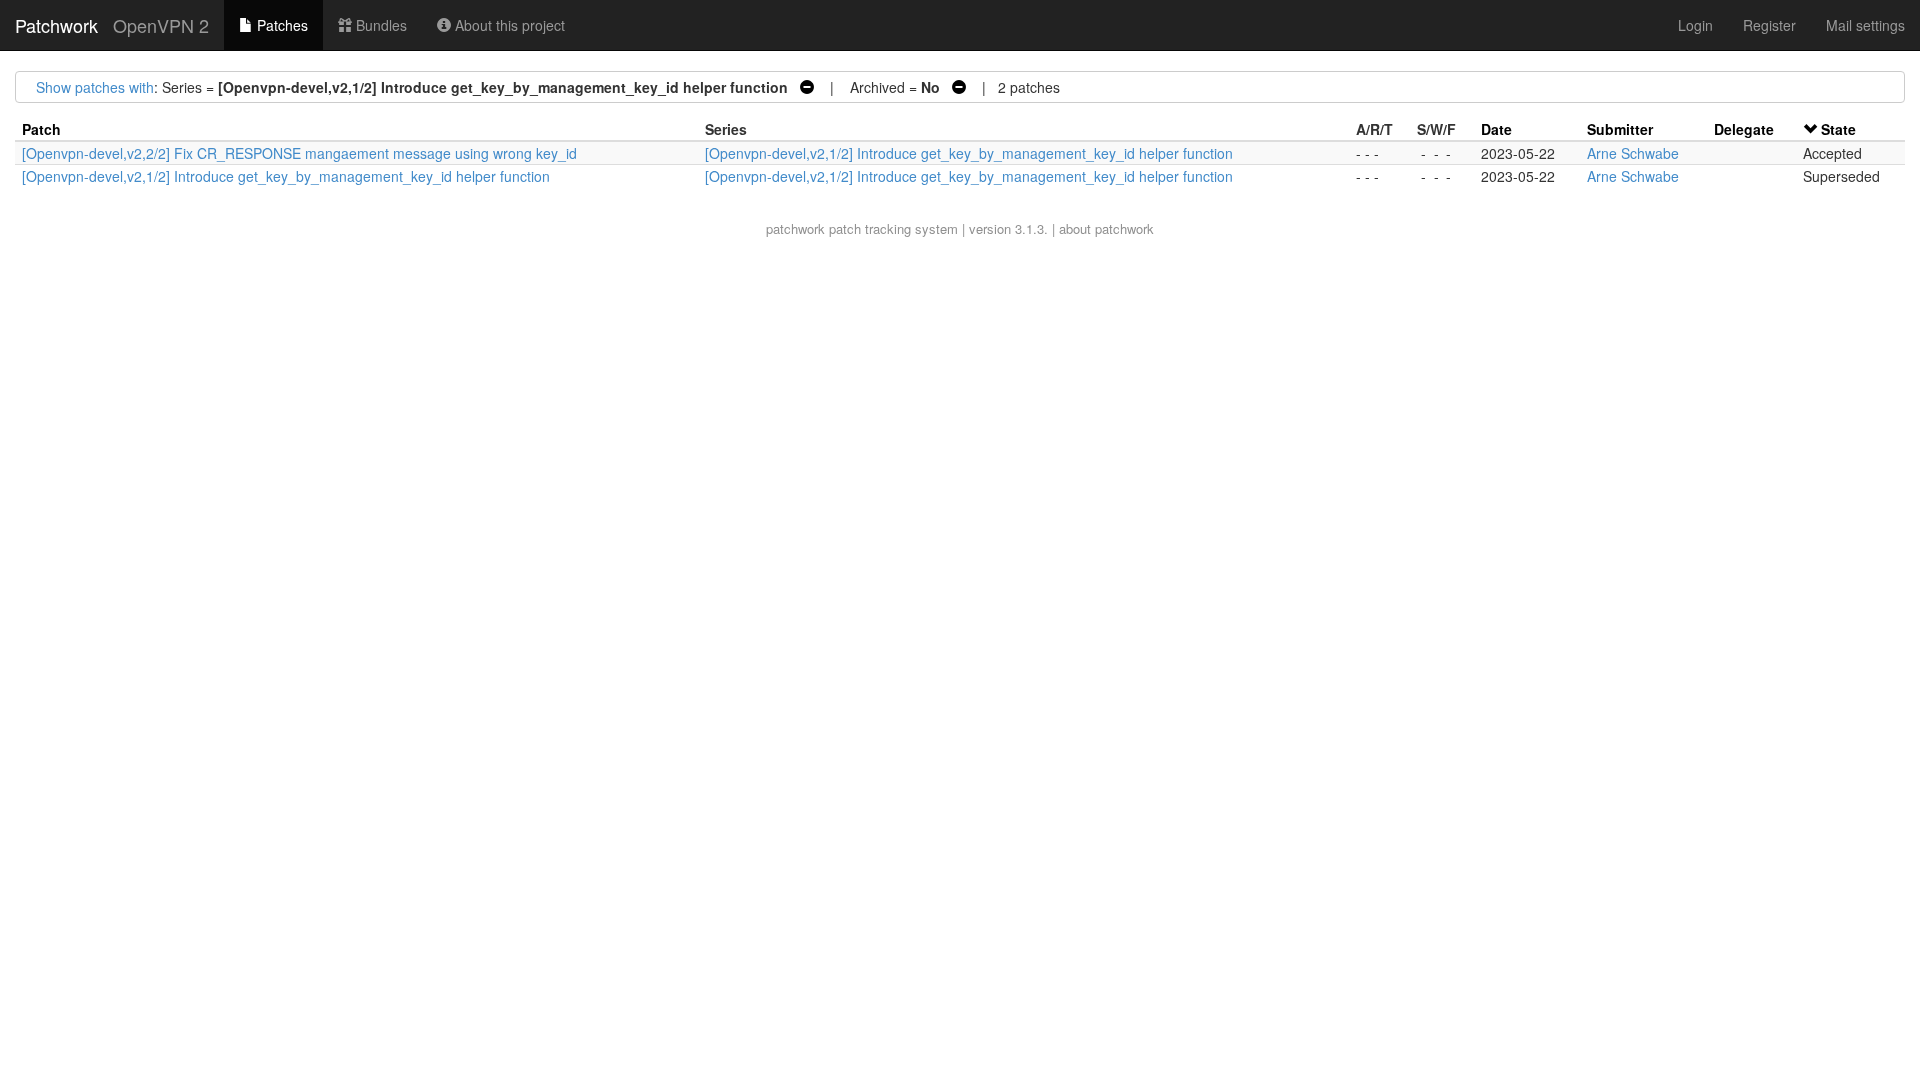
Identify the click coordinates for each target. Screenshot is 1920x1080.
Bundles (379, 25)
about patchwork (1106, 228)
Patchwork (56, 25)
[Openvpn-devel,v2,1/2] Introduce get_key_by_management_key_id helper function (969, 153)
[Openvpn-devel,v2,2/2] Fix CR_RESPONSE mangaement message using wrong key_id (299, 153)
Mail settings (1865, 25)
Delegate (1744, 129)
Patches (280, 25)
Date (1496, 129)
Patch (41, 129)
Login (1695, 25)
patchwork (795, 228)
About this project (508, 25)
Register (1769, 25)
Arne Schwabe (1633, 153)
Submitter (1620, 129)
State (1838, 129)
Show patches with (95, 87)
